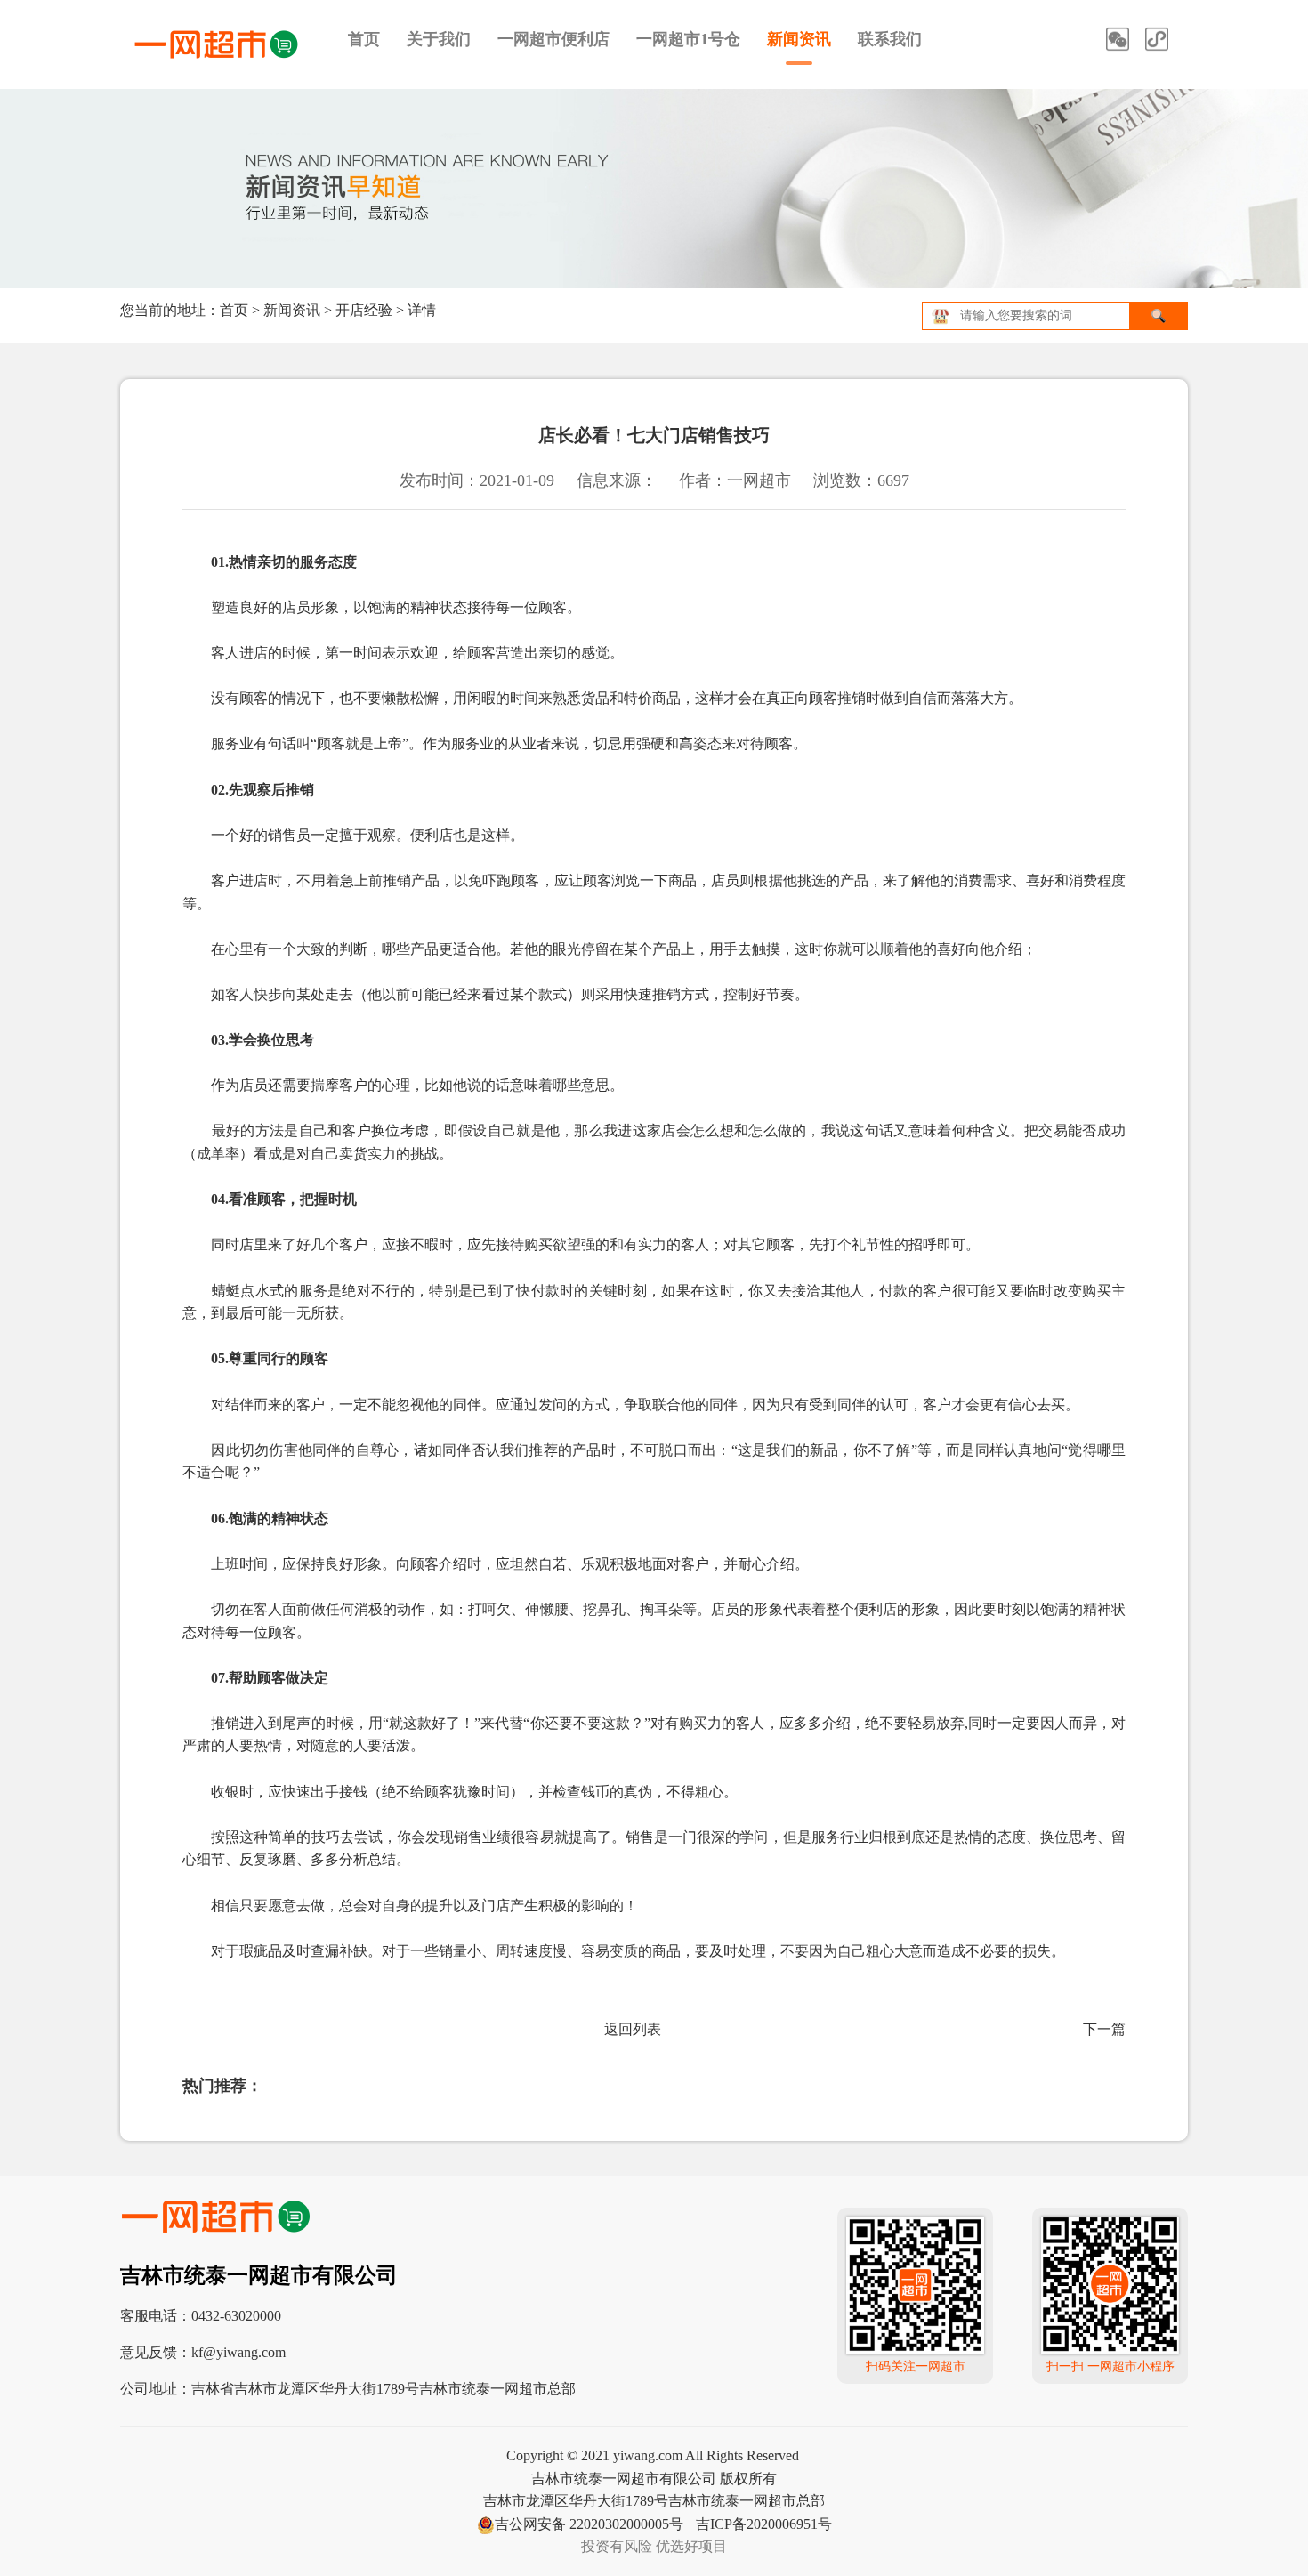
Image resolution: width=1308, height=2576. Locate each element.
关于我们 (439, 39)
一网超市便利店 (553, 39)
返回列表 (633, 2029)
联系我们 (890, 39)
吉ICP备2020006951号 (764, 2524)
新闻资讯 (799, 39)
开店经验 (364, 310)
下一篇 (1104, 2029)
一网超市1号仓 (688, 39)
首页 (364, 39)
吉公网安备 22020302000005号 (589, 2524)
